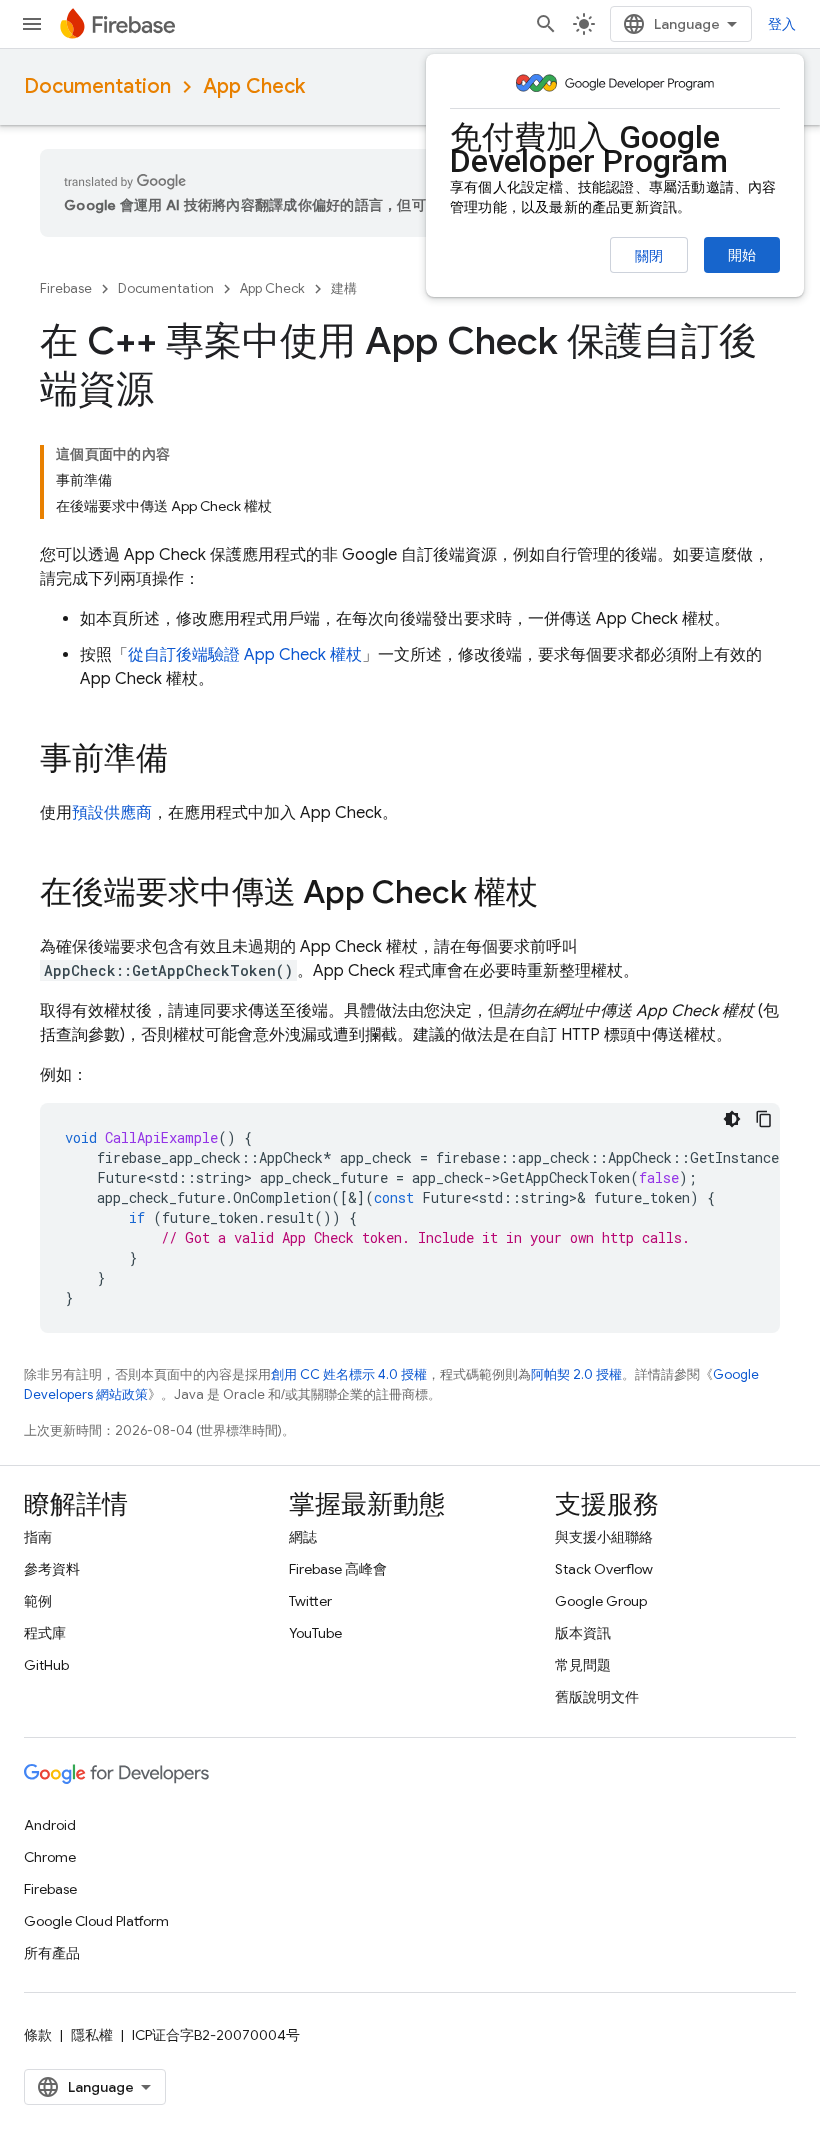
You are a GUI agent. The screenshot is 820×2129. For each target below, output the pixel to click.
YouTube (315, 1633)
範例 (38, 1601)
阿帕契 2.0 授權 (576, 1374)
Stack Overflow (604, 1569)
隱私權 (92, 2035)
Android (50, 1825)
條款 (38, 2035)
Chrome (50, 1857)
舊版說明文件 (597, 1697)
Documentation (97, 86)
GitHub (46, 1665)
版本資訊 (583, 1633)
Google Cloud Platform (96, 1921)
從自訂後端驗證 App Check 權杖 (245, 655)
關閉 (649, 256)
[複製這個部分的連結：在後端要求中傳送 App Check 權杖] (558, 895)
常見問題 (583, 1665)
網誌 (303, 1537)
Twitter (310, 1601)
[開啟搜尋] (546, 24)
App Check (254, 86)
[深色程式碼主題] (732, 1119)
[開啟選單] (32, 24)
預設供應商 (112, 813)
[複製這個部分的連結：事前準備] (188, 761)
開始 (742, 255)
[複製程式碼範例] (764, 1119)
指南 (38, 1537)
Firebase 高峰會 (338, 1569)
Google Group (601, 1601)
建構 (344, 288)
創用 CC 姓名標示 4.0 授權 (349, 1374)
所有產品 (52, 1953)
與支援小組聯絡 (604, 1537)
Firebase (66, 288)
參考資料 (52, 1569)
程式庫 (45, 1633)
